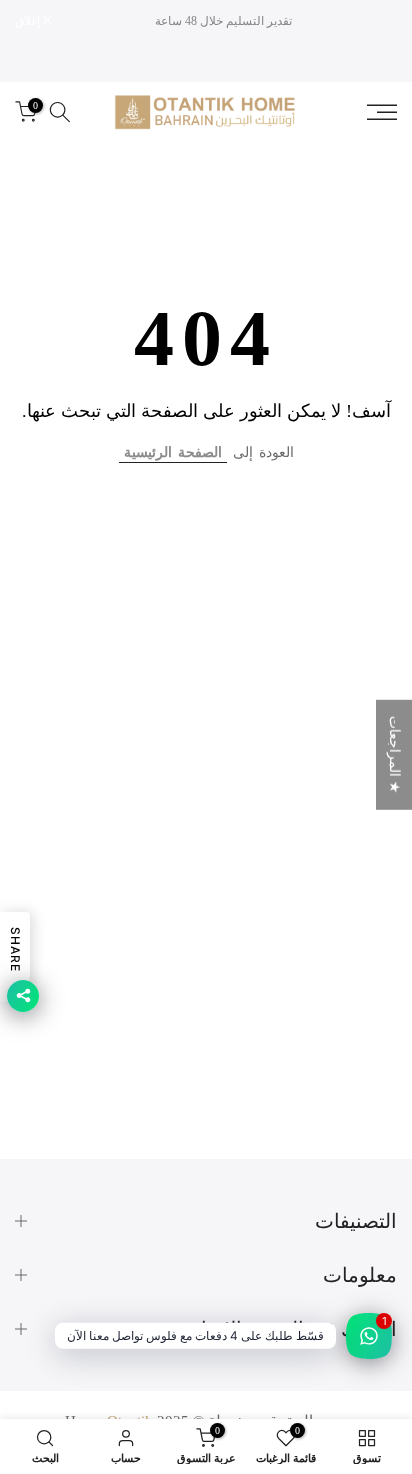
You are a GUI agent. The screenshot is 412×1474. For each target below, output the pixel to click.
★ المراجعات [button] (394, 755)
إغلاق (29, 21)
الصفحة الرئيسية (173, 452)
